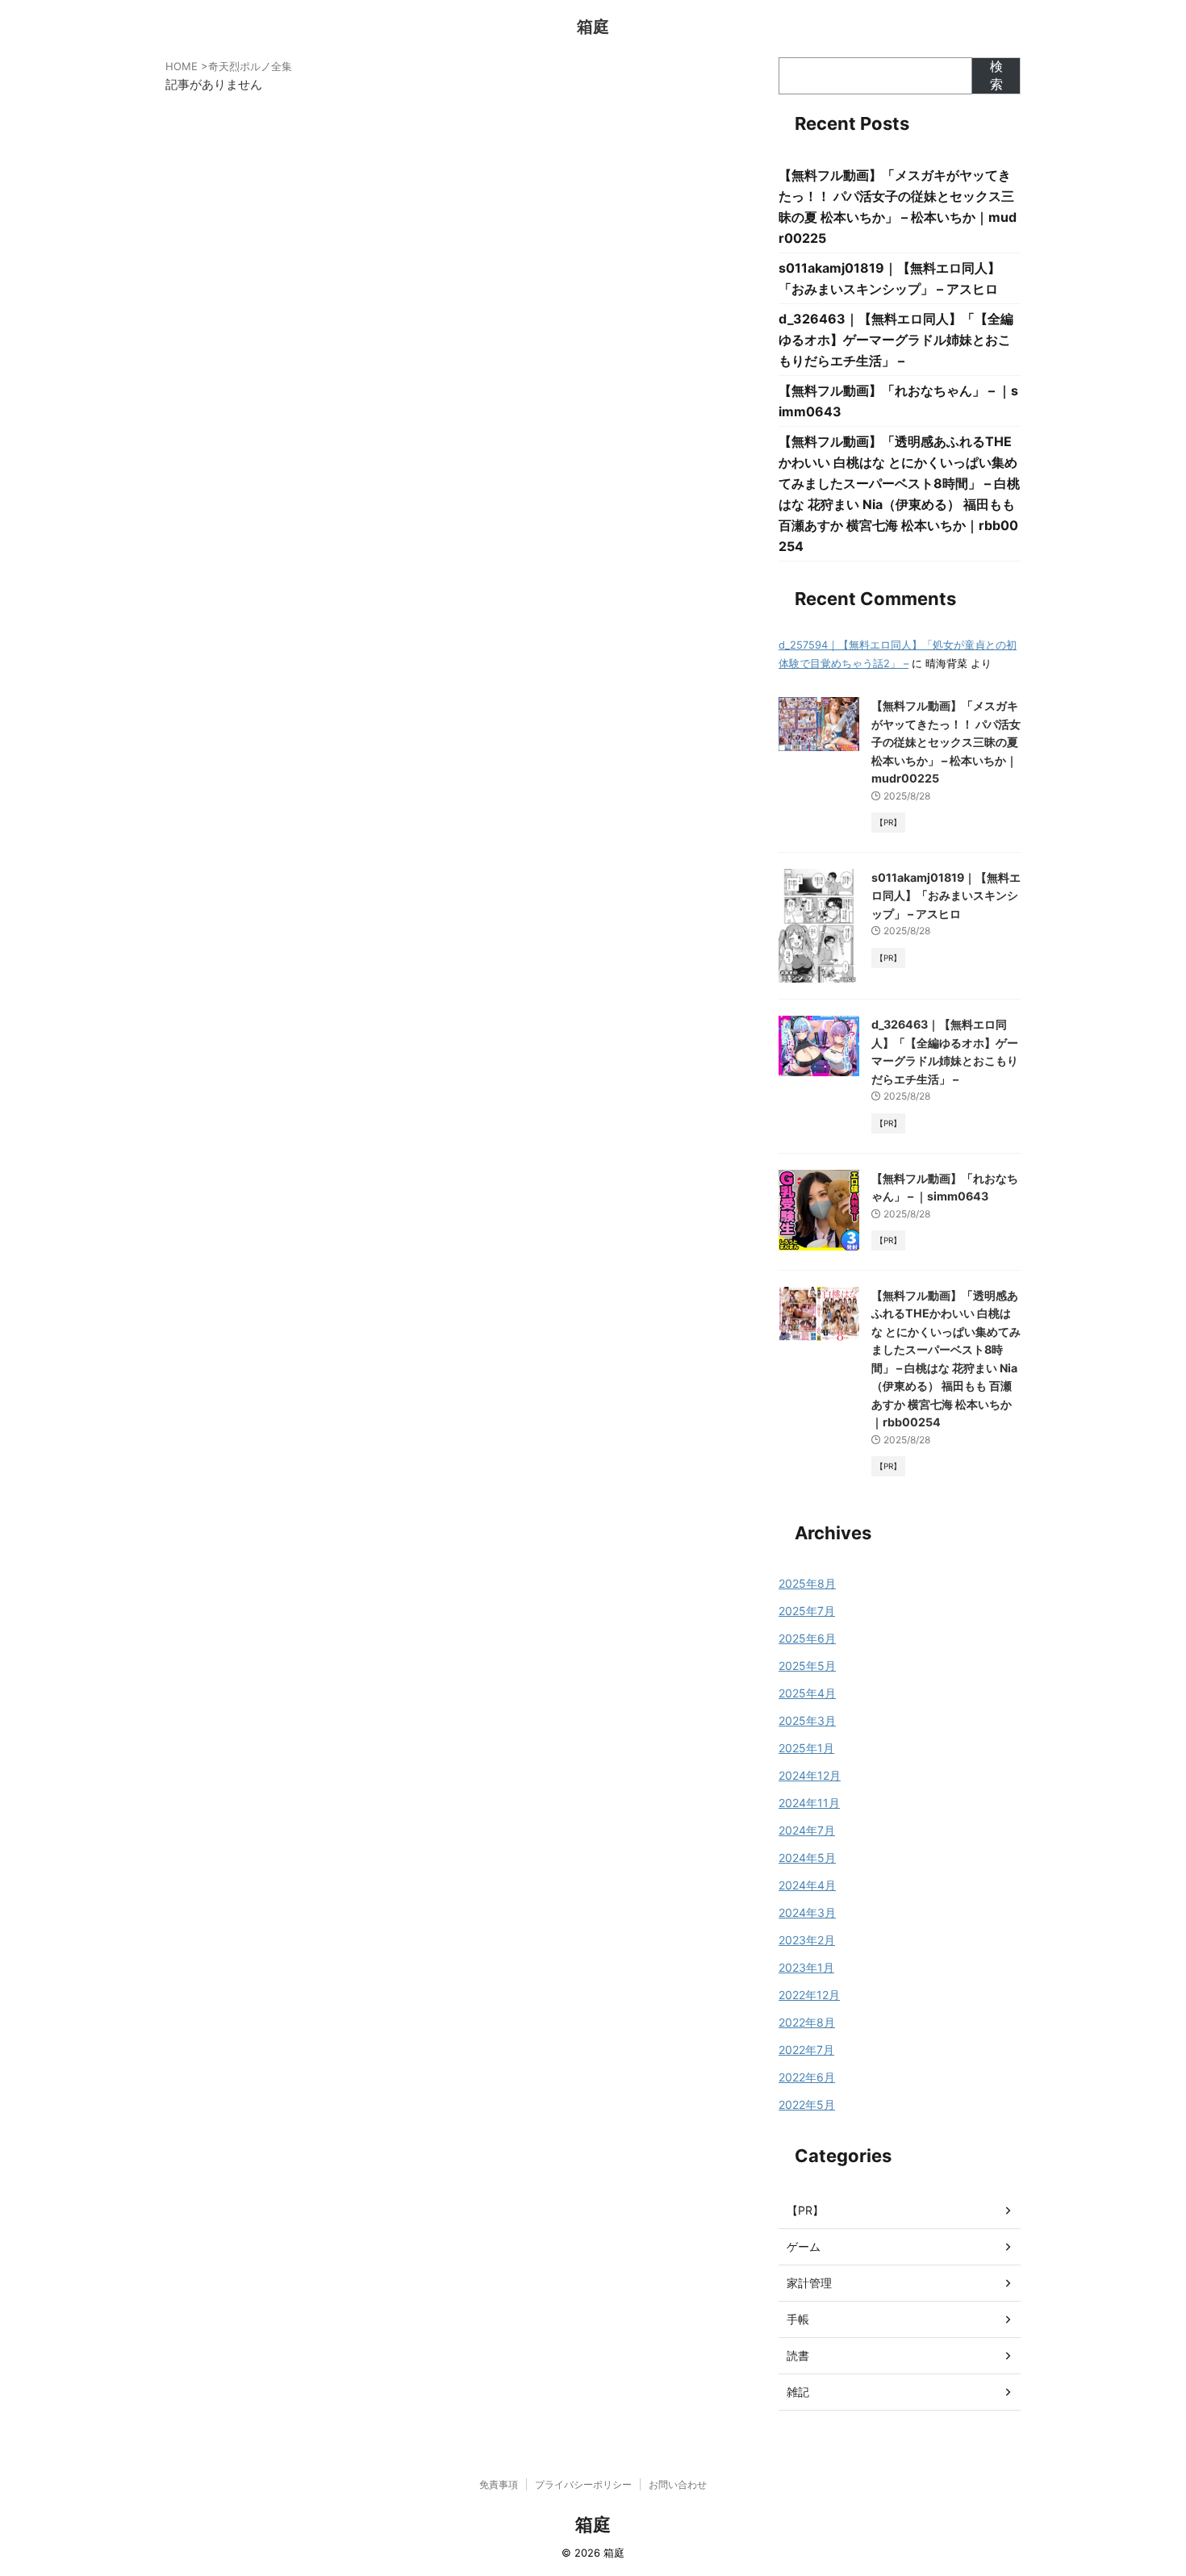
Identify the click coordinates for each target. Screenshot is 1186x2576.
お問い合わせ (678, 2484)
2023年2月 (807, 1940)
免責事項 (499, 2484)
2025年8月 (807, 1583)
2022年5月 (807, 2104)
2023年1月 (806, 1967)
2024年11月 (809, 1803)
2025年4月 (807, 1693)
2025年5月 (807, 1666)
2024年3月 (807, 1912)
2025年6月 (807, 1638)
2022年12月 (809, 1995)
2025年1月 (806, 1748)
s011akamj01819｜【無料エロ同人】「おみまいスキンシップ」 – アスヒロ (946, 896)
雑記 (798, 2392)
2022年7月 (806, 2050)
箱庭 (593, 27)
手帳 (798, 2319)
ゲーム (804, 2246)
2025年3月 (807, 1720)
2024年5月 (807, 1858)
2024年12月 (810, 1775)
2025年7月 (807, 1611)
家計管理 (809, 2283)
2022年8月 (807, 2022)
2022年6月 (807, 2077)
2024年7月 (807, 1830)
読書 (798, 2355)
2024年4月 (807, 1885)
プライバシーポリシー (583, 2484)
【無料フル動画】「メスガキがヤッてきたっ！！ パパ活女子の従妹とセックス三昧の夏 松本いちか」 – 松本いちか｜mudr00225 (946, 742)
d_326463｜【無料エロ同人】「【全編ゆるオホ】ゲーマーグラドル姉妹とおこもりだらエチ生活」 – (896, 340)
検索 (996, 75)
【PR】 (805, 2210)
